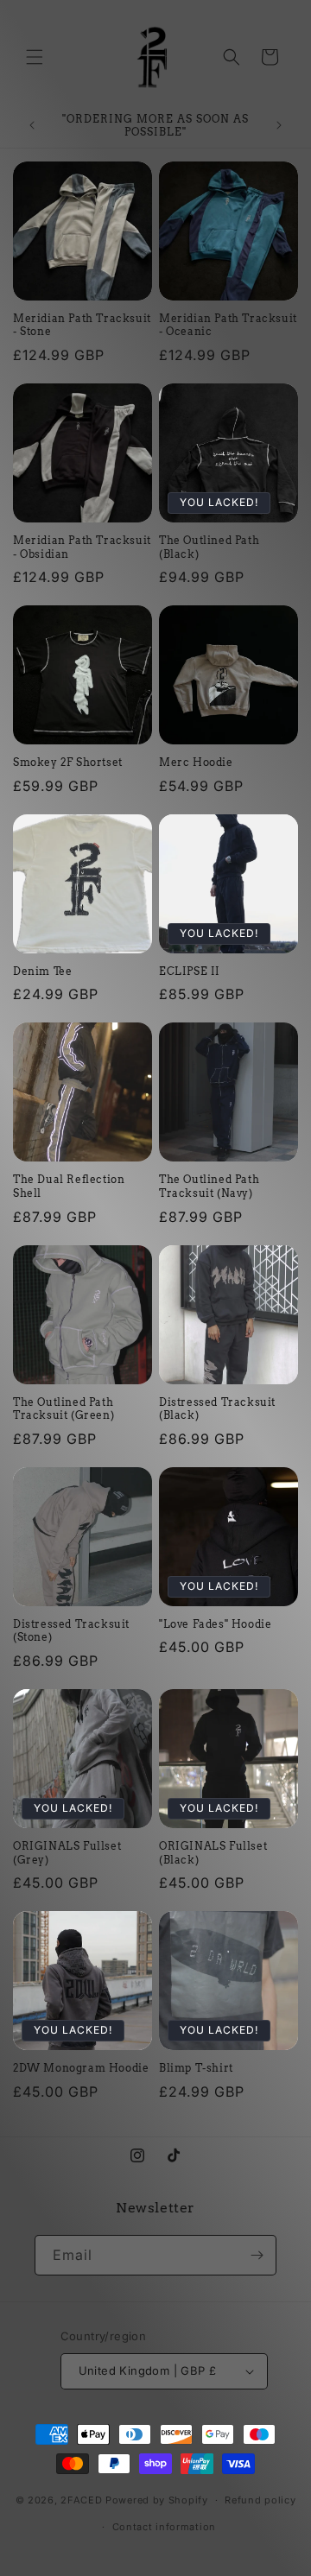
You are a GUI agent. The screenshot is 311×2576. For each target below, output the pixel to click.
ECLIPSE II (190, 971)
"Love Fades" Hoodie (215, 1624)
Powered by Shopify (157, 2500)
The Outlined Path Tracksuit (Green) (63, 1409)
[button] (35, 57)
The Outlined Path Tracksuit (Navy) (209, 1186)
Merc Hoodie (196, 762)
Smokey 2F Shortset (68, 762)
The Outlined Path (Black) (209, 547)
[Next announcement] (279, 125)
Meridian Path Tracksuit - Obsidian (82, 547)
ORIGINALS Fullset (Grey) (67, 1853)
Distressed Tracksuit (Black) (217, 1409)
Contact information (164, 2527)
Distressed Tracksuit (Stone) (71, 1631)
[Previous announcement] (32, 125)
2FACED (81, 2500)
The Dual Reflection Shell (69, 1186)
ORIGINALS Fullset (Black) (213, 1853)
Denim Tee (42, 971)
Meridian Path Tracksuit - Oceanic (228, 325)
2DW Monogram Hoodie (81, 2068)
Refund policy (260, 2500)
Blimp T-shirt (196, 2068)
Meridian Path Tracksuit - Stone (82, 325)
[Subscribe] (257, 2255)
